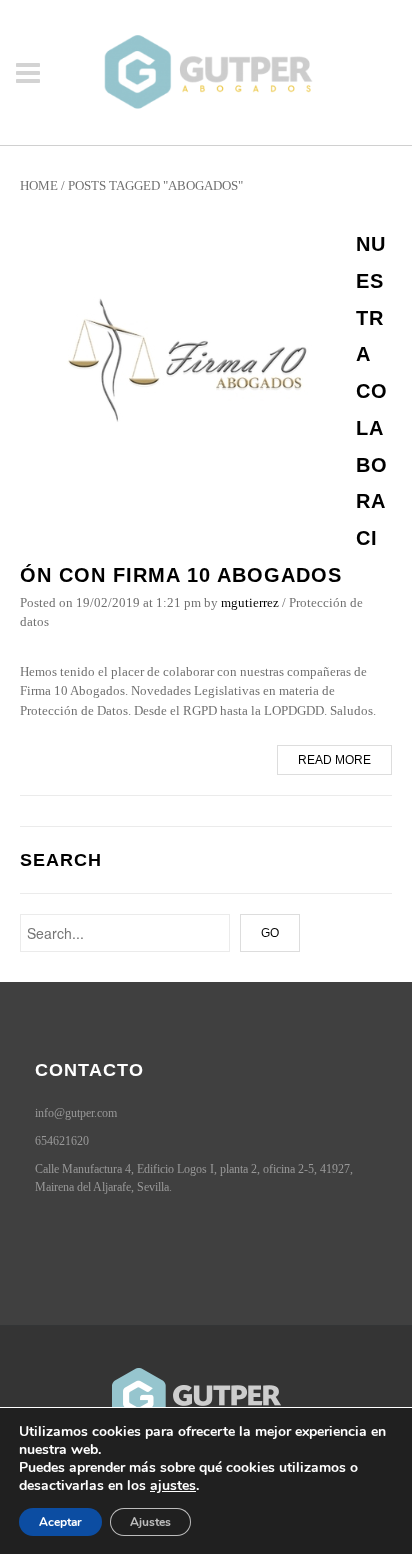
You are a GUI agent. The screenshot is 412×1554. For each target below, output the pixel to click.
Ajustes (150, 1522)
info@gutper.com (76, 1113)
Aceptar (60, 1522)
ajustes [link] (173, 1485)
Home (39, 185)
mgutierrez (250, 602)
